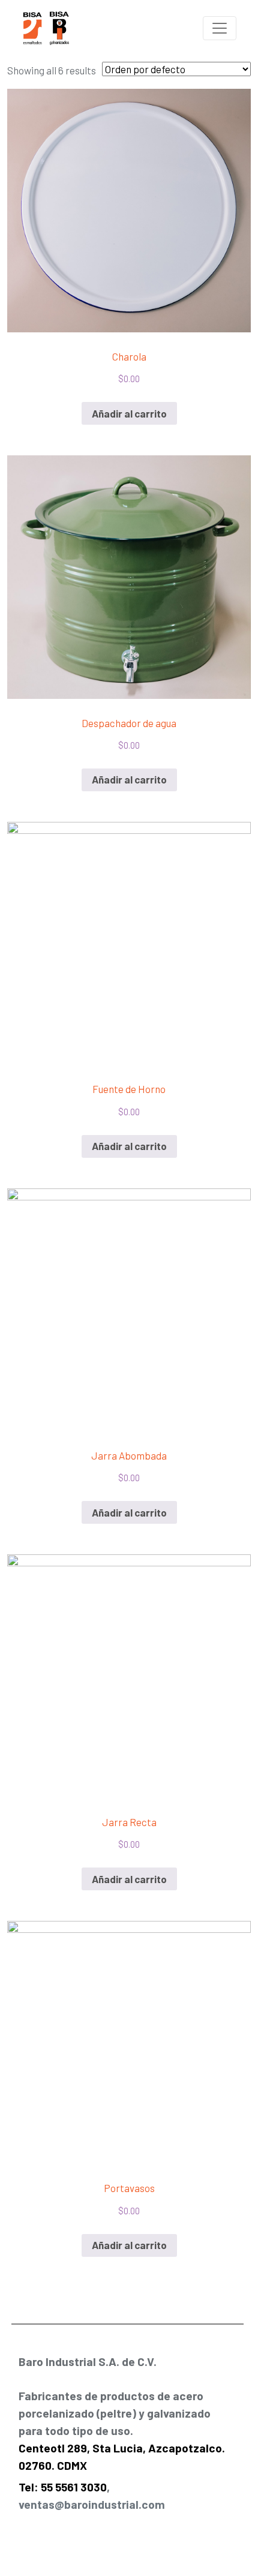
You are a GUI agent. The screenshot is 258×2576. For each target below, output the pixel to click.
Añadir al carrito (129, 413)
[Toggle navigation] (220, 28)
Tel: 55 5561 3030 (63, 2487)
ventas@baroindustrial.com (92, 2504)
